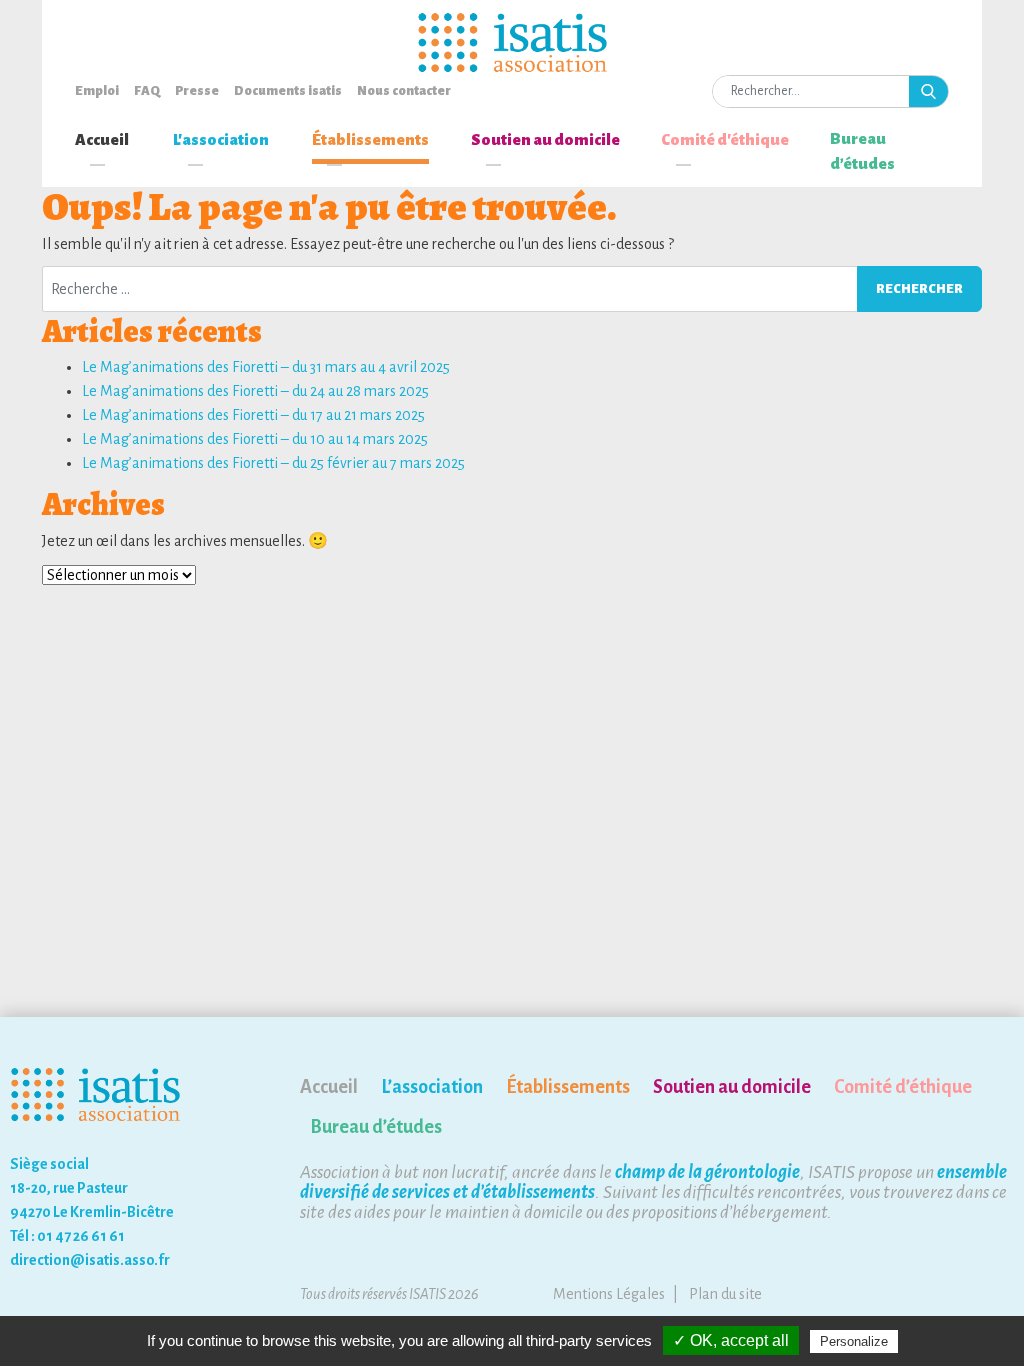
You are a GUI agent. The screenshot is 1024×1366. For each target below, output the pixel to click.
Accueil (102, 139)
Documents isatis (288, 91)
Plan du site (725, 1294)
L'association (221, 139)
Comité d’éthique (903, 1087)
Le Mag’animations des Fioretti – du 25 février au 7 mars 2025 (273, 463)
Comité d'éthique (725, 139)
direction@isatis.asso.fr (90, 1260)
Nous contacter (404, 91)
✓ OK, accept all (731, 1340)
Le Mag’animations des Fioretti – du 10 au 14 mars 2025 (255, 439)
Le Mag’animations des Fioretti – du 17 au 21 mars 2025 (253, 415)
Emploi (97, 91)
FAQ (147, 91)
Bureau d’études (862, 151)
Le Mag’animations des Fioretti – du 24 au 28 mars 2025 (255, 391)
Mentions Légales (609, 1294)
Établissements (370, 139)
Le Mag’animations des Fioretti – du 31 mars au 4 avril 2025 (266, 367)
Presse (197, 91)
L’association (432, 1087)
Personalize (854, 1341)
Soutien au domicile (545, 139)
